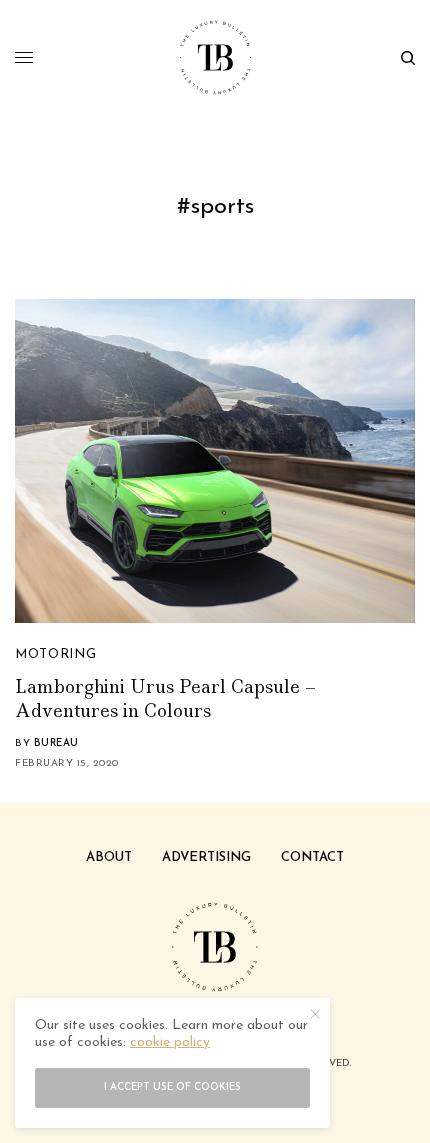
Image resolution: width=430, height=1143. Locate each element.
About (109, 857)
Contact (312, 857)
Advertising (206, 857)
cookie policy (170, 1042)
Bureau (56, 743)
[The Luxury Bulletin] (215, 57)
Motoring (55, 654)
